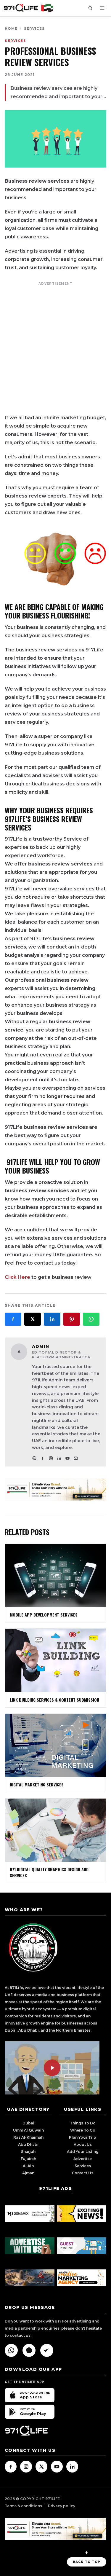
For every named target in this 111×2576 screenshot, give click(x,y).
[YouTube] (67, 1458)
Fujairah (28, 2159)
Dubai (28, 2123)
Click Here (17, 1277)
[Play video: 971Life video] (52, 2068)
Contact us (83, 2173)
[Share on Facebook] (13, 1319)
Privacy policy (62, 2506)
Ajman (28, 2173)
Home (11, 28)
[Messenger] (29, 2350)
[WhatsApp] (11, 2350)
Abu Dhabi (28, 2144)
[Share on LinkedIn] (52, 1319)
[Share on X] (33, 1319)
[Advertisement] (55, 346)
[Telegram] (47, 2350)
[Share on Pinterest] (72, 1319)
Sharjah (28, 2152)
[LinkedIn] (59, 1458)
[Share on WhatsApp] (91, 1319)
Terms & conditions (23, 2506)
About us (83, 2144)
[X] (41, 2467)
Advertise (83, 2159)
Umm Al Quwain (28, 2130)
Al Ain (28, 2166)
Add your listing (83, 2152)
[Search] (90, 8)
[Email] (76, 1458)
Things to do (83, 2123)
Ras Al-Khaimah (28, 2137)
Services (34, 28)
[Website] (34, 1458)
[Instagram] (51, 1458)
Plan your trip (83, 2137)
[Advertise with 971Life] (55, 1489)
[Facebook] (43, 1458)
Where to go (83, 2130)
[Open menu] (102, 8)
